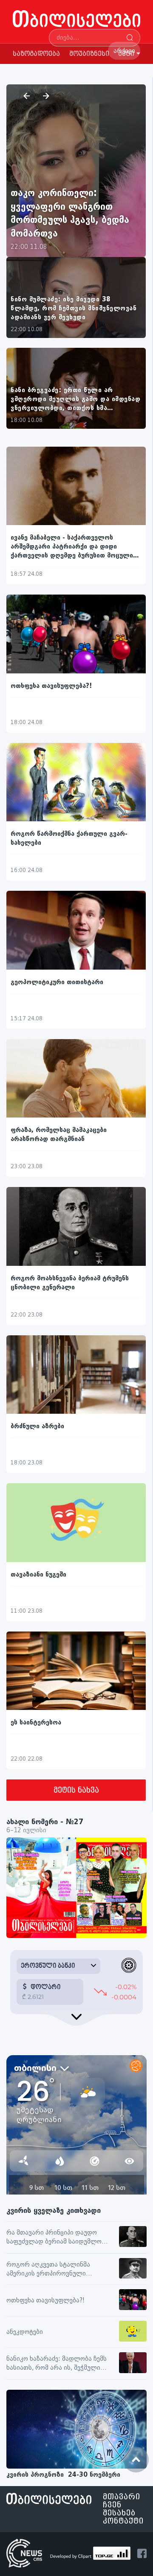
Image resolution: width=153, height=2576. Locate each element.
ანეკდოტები (25, 2332)
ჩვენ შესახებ (119, 2509)
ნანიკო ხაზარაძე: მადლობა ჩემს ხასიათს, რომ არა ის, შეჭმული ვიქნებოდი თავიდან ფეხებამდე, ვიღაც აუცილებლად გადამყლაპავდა (57, 2364)
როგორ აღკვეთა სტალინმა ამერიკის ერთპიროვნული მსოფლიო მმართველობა (48, 2270)
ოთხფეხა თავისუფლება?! (51, 686)
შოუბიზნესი (89, 54)
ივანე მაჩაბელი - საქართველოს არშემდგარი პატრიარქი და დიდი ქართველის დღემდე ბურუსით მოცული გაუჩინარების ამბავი (72, 547)
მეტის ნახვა (76, 1790)
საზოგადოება (36, 54)
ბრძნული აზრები (37, 1426)
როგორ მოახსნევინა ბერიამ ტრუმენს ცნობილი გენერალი (70, 1283)
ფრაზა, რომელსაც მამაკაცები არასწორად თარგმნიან (59, 1135)
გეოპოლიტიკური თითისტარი (57, 982)
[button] (26, 96)
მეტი (126, 54)
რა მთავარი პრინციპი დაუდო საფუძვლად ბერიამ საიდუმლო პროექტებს (54, 2238)
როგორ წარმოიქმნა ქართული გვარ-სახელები (69, 838)
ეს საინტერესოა (36, 1723)
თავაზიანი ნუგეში (38, 1575)
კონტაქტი (123, 2521)
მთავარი (122, 2497)
